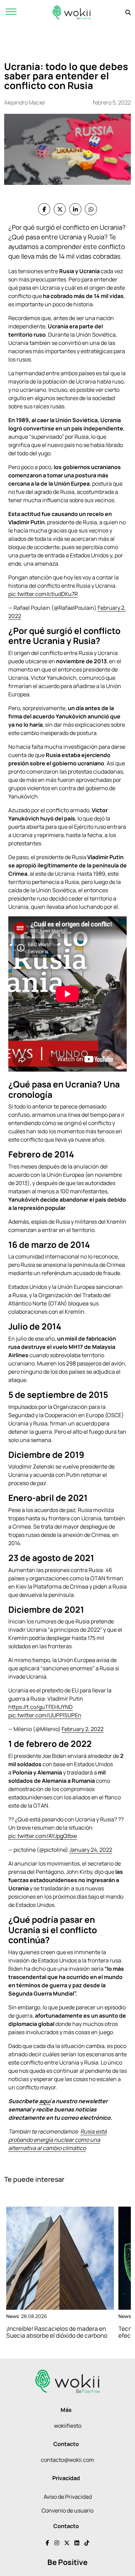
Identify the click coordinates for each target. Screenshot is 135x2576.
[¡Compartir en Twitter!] (60, 209)
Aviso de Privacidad (68, 2497)
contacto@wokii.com (67, 2460)
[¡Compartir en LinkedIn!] (75, 209)
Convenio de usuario (67, 2510)
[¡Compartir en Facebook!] (44, 209)
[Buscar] (128, 12)
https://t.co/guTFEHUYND (40, 1707)
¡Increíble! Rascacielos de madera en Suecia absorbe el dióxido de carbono (57, 2332)
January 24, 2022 (91, 1850)
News (12, 2316)
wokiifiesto (68, 2426)
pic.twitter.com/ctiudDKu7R (43, 594)
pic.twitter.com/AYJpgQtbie (43, 1836)
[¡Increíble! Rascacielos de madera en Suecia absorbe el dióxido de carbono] (60, 2258)
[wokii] (72, 12)
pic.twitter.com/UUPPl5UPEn (45, 1715)
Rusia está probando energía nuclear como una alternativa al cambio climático (57, 2140)
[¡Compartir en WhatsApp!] (91, 209)
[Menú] (11, 12)
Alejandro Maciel (24, 102)
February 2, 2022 (83, 1729)
